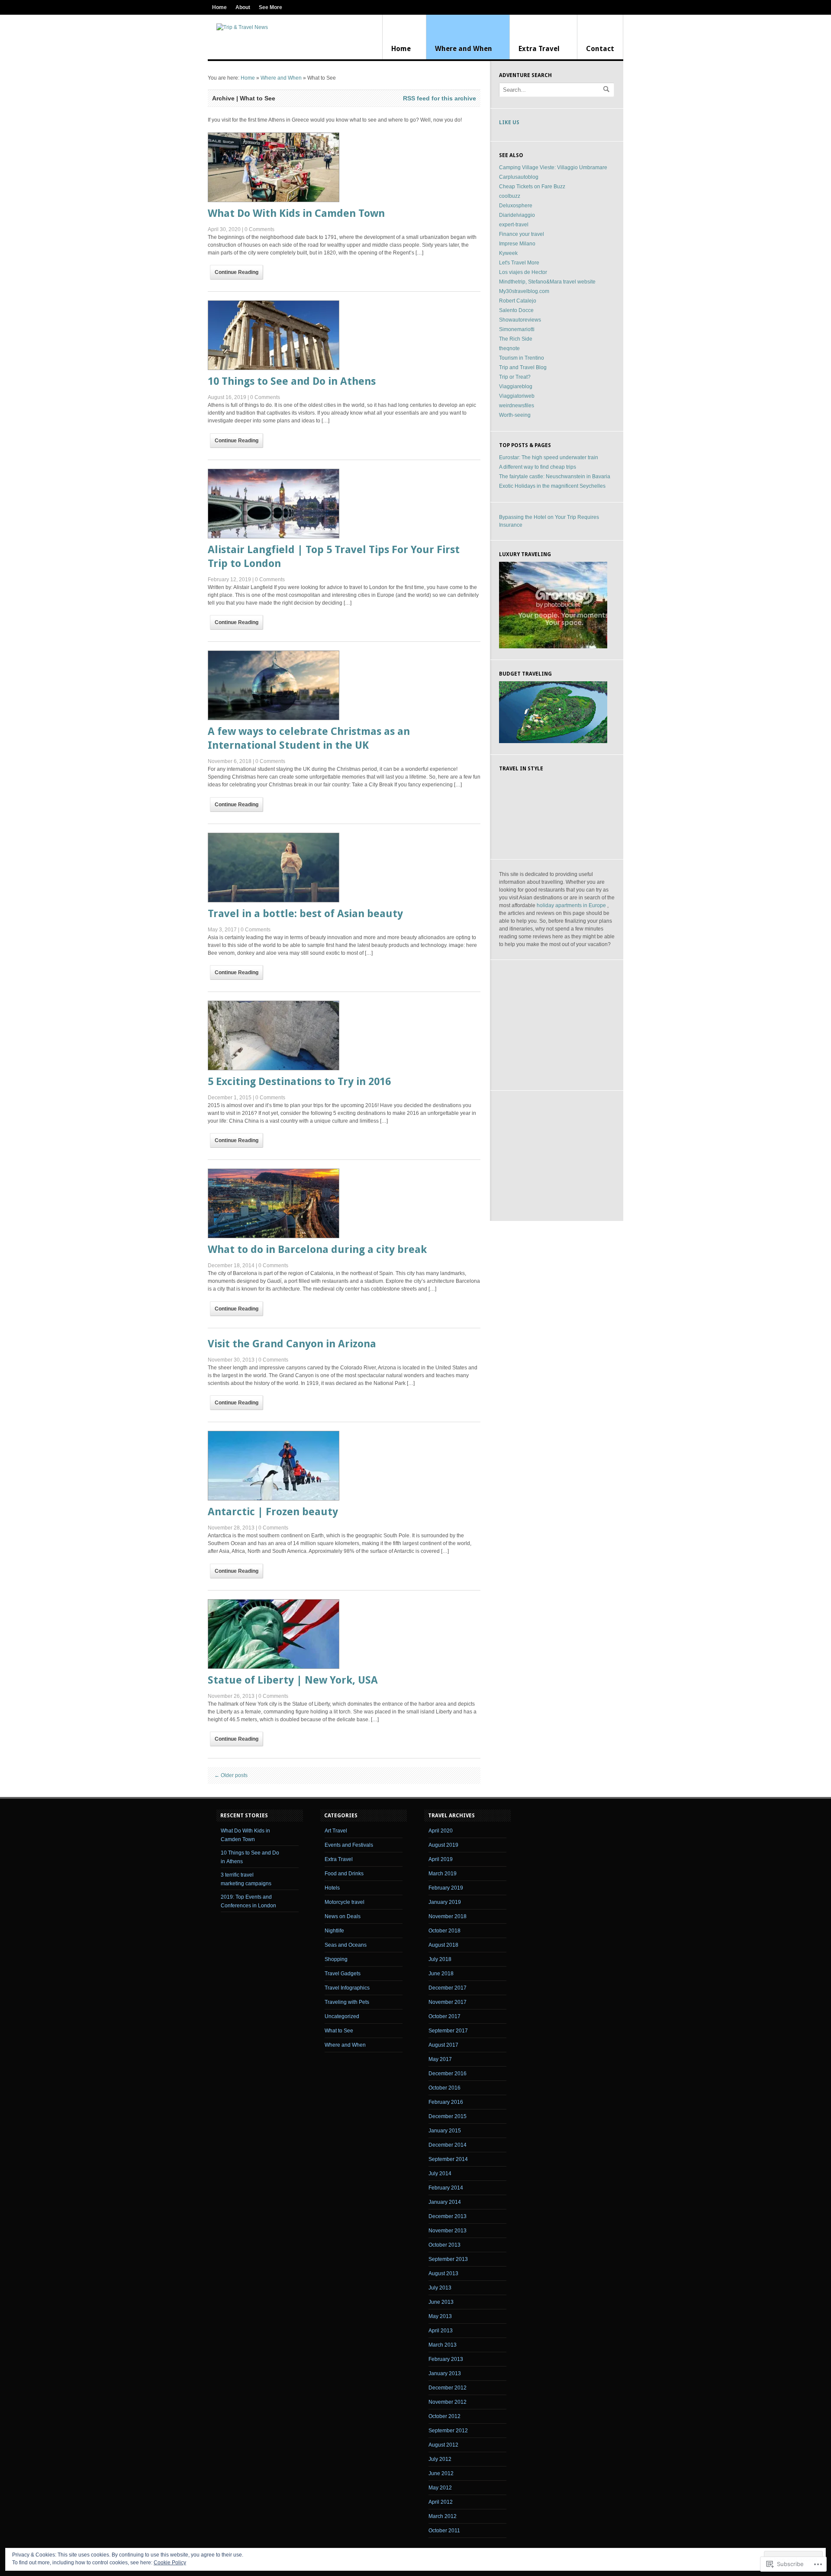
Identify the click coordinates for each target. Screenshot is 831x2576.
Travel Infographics (347, 1988)
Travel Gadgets (343, 1974)
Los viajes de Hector (523, 272)
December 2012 (448, 2388)
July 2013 (440, 2288)
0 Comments (259, 229)
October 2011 (444, 2531)
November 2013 (448, 2231)
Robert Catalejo (518, 301)
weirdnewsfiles (517, 406)
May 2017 (440, 2059)
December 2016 (448, 2074)
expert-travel (514, 225)
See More (271, 7)
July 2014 (440, 2173)
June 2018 (441, 1974)
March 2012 (443, 2516)
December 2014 (448, 2145)
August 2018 (443, 1945)
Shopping (336, 1959)
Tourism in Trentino (522, 358)
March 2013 (443, 2345)
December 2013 (448, 2216)
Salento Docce (516, 310)
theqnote (509, 348)
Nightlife (334, 1931)
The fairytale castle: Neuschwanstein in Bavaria (555, 477)
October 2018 (444, 1931)
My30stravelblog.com (524, 291)
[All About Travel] (242, 27)
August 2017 (443, 2045)
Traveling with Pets (347, 2002)
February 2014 (446, 2188)
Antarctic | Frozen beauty (273, 1512)
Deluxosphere (516, 206)
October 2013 (444, 2245)
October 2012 (444, 2416)
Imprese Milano (517, 244)
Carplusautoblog (519, 177)
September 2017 (448, 2031)
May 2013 (440, 2316)
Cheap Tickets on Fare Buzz (532, 187)
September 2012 (448, 2431)
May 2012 (440, 2488)
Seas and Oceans (346, 1945)
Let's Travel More (519, 263)
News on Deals (343, 1916)
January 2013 (445, 2373)
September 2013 (448, 2259)
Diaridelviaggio (517, 215)
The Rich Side (516, 339)
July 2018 (440, 1959)
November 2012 (448, 2402)
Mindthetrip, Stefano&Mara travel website (547, 282)
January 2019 (445, 1902)
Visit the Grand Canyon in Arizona (292, 1344)
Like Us (509, 122)
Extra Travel (539, 49)
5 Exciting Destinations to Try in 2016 (299, 1082)
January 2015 (445, 2131)
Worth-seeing (515, 415)
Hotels (332, 1888)
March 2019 (443, 1874)
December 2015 (448, 2116)
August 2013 (443, 2273)
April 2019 (441, 1859)
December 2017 (448, 1988)
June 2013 (441, 2302)
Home (219, 7)
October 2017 (444, 2016)
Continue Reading (237, 272)
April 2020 (441, 1831)
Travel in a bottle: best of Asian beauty (305, 914)
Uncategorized (342, 2016)
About (243, 7)
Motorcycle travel (345, 1902)
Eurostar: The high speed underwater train (549, 457)
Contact (600, 49)
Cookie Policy (170, 2563)
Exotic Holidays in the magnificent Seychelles (552, 486)
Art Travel (336, 1831)
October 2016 (444, 2088)
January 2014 (445, 2202)
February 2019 (446, 1888)
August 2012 (443, 2445)
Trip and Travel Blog (523, 367)
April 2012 (441, 2502)
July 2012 (440, 2459)
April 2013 (441, 2331)
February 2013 (446, 2359)
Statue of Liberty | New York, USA (293, 1680)
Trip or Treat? (515, 377)
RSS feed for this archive (440, 98)
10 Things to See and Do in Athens (292, 381)
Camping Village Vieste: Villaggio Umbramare (553, 167)
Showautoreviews (520, 320)
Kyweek (508, 253)
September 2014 (448, 2159)
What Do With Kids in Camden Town (296, 213)
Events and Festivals (349, 1845)
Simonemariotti (517, 329)
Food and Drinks (344, 1874)
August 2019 (443, 1845)
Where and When (464, 49)
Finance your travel (522, 234)
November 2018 (448, 1916)
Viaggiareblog (516, 386)
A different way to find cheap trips (538, 467)
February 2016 (446, 2102)
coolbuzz (510, 196)
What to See (339, 2031)
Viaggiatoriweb (517, 396)
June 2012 (441, 2473)
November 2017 (448, 2002)
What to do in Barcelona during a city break (317, 1249)
